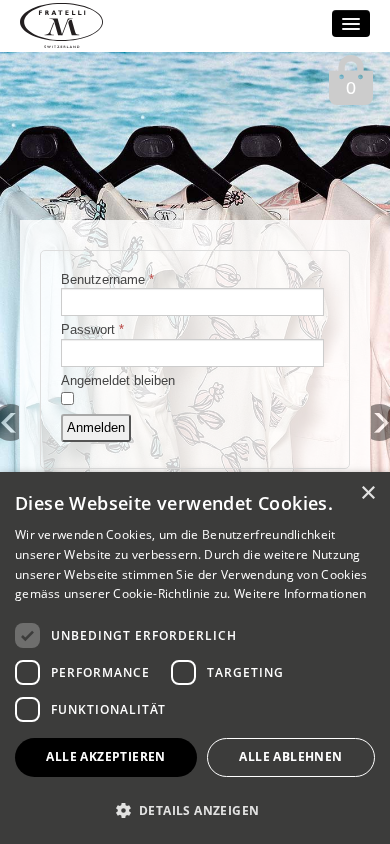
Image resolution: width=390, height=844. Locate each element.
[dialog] (195, 658)
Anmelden (96, 427)
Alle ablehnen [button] (290, 756)
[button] (195, 809)
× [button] (367, 493)
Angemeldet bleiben (118, 380)
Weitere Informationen (300, 593)
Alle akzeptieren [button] (105, 756)
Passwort (92, 329)
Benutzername (107, 279)
